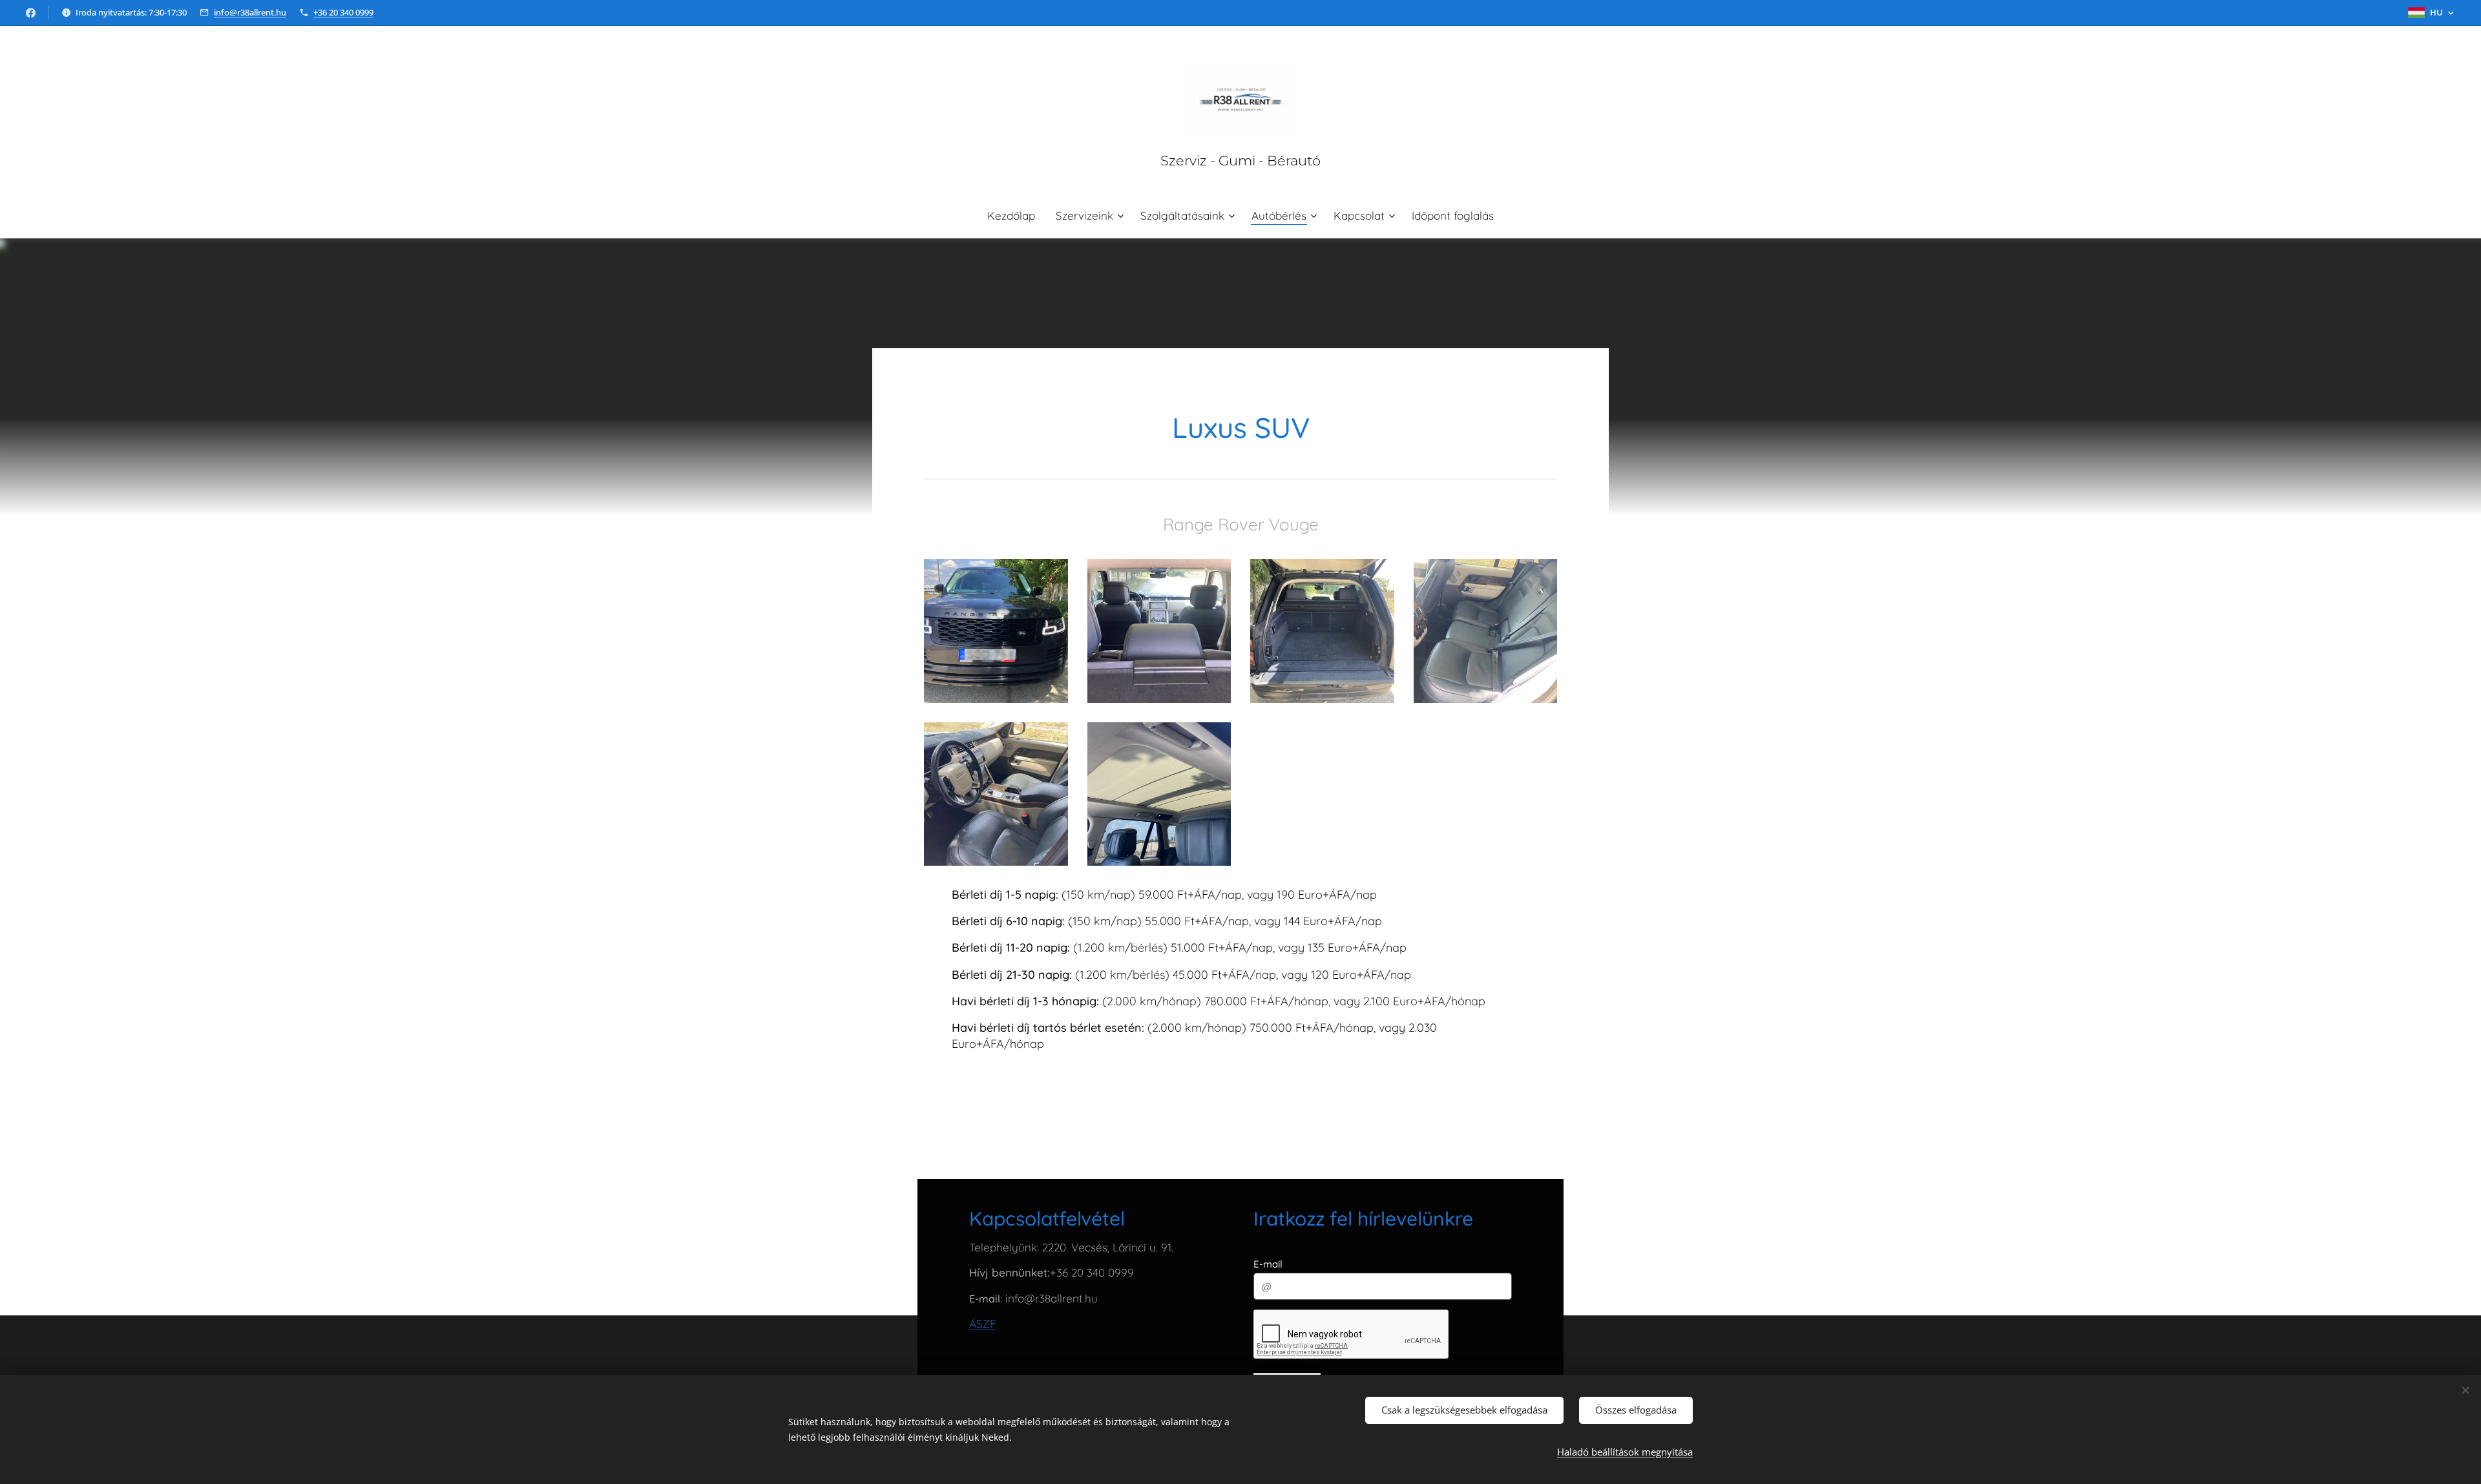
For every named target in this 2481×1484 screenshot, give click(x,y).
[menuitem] (1016, 216)
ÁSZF (983, 1323)
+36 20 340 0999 (343, 12)
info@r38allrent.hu (250, 12)
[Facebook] (31, 13)
